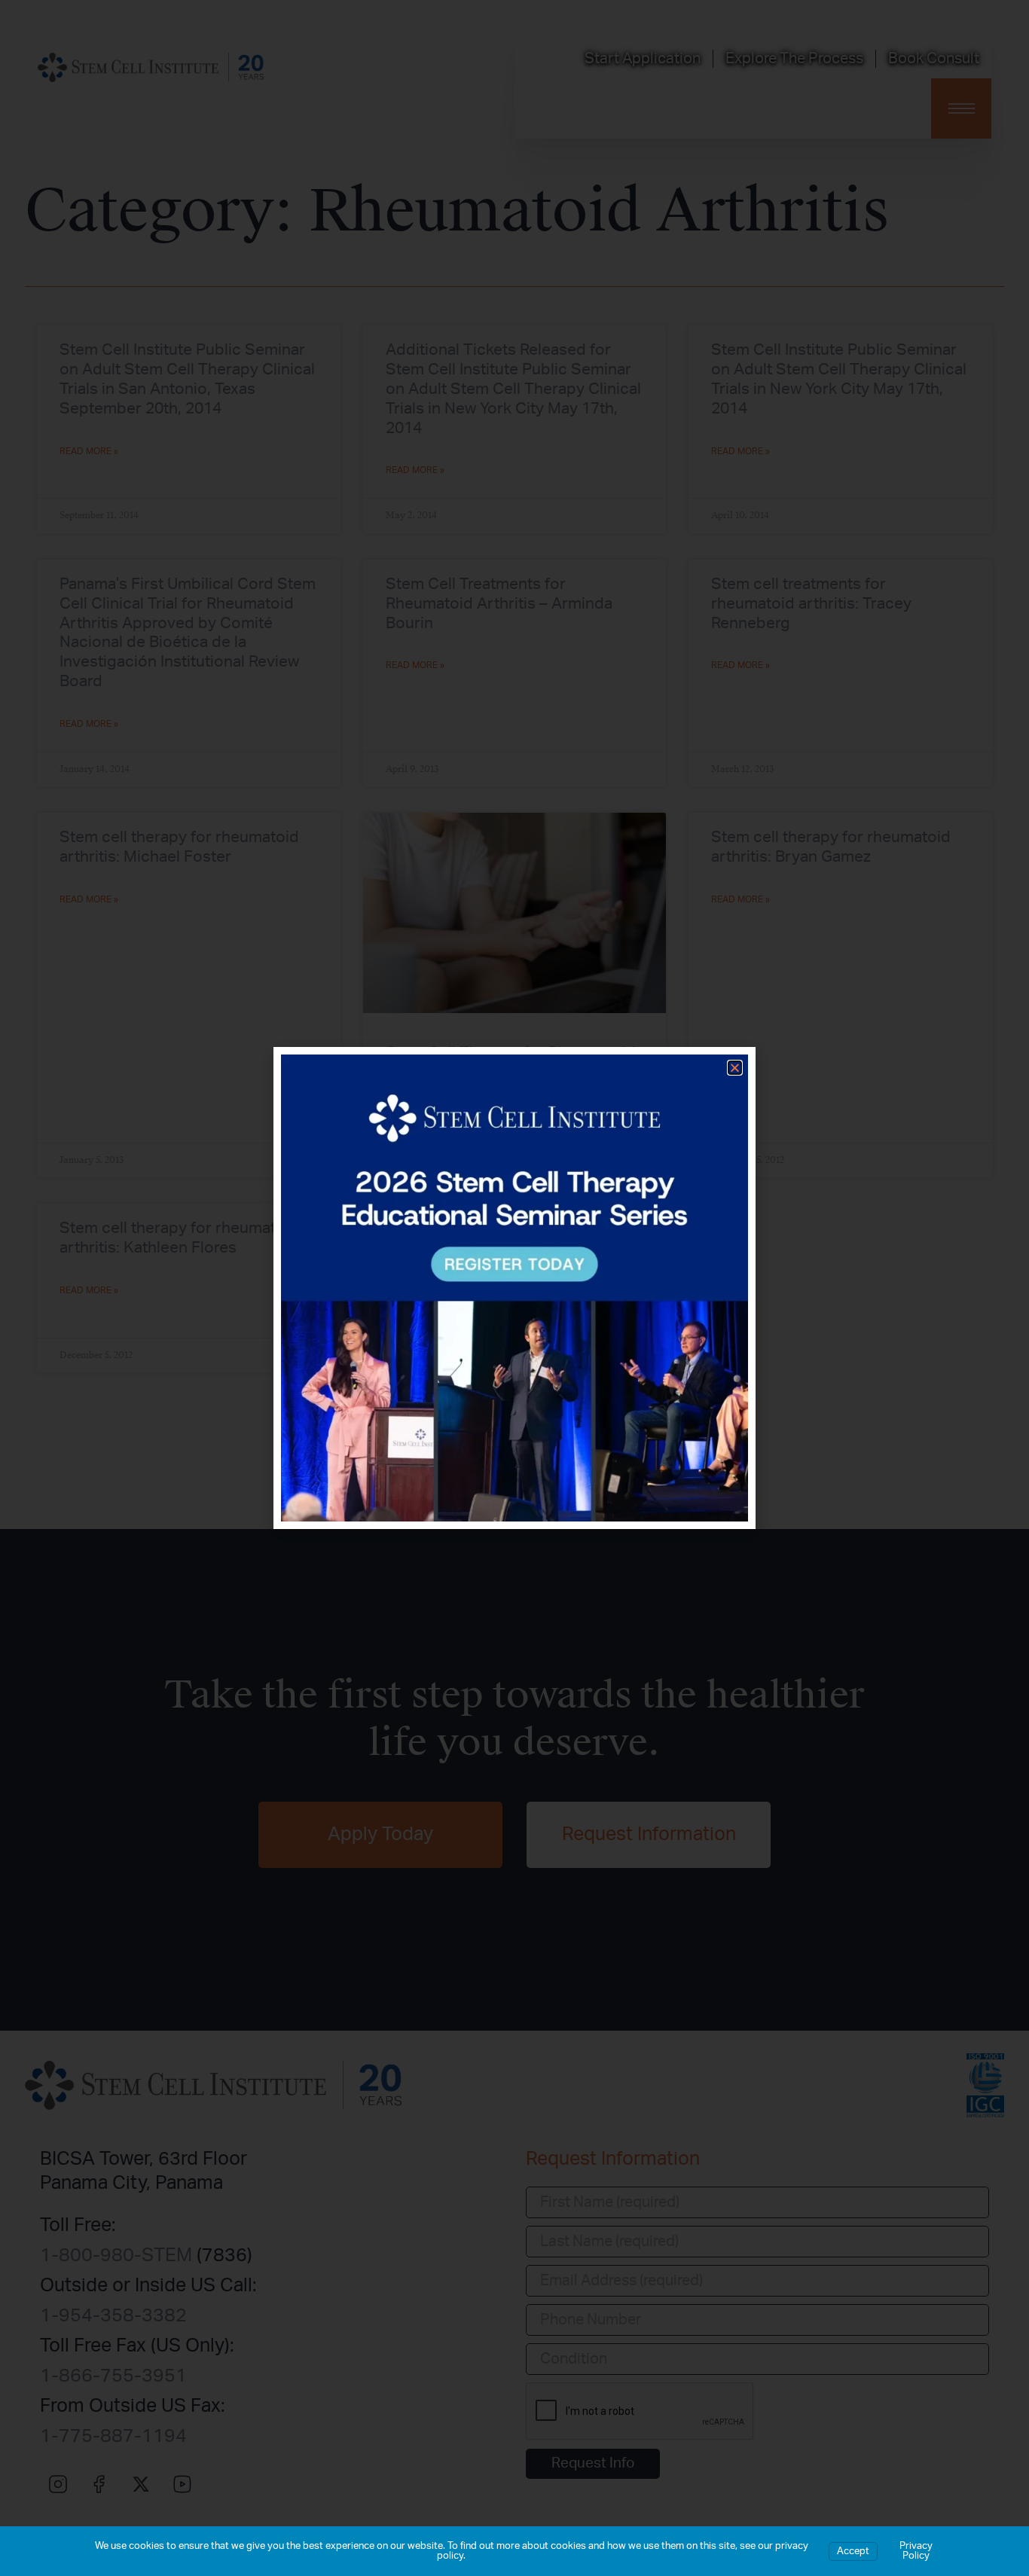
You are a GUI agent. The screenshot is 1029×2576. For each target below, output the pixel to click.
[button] (735, 1068)
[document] (514, 1288)
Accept (853, 2552)
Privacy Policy (916, 2551)
